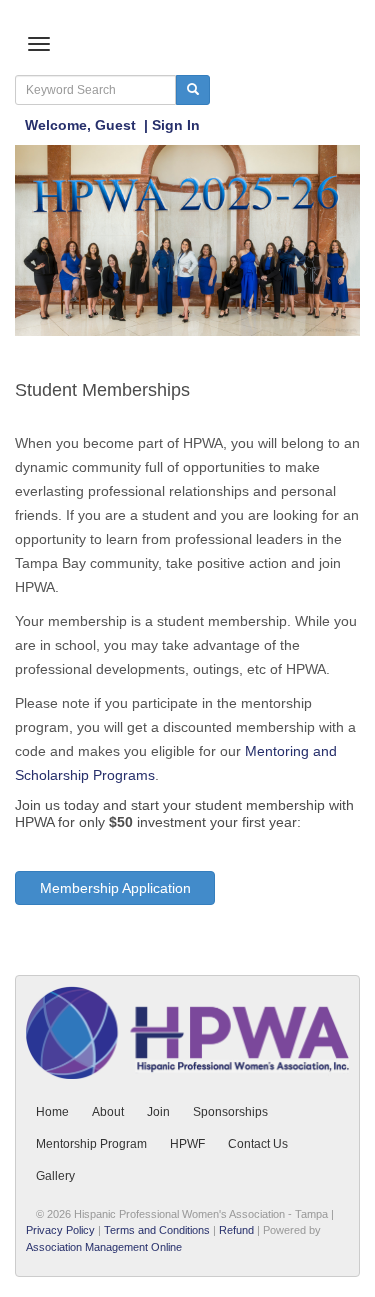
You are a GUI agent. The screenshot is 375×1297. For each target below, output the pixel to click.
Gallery (55, 1176)
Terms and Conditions (157, 1230)
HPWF (187, 1144)
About (108, 1112)
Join (158, 1112)
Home (52, 1112)
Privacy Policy (60, 1230)
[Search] (193, 90)
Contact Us (258, 1144)
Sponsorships (230, 1112)
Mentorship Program (91, 1144)
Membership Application (115, 888)
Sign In (176, 125)
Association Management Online (104, 1247)
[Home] (187, 239)
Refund (236, 1230)
